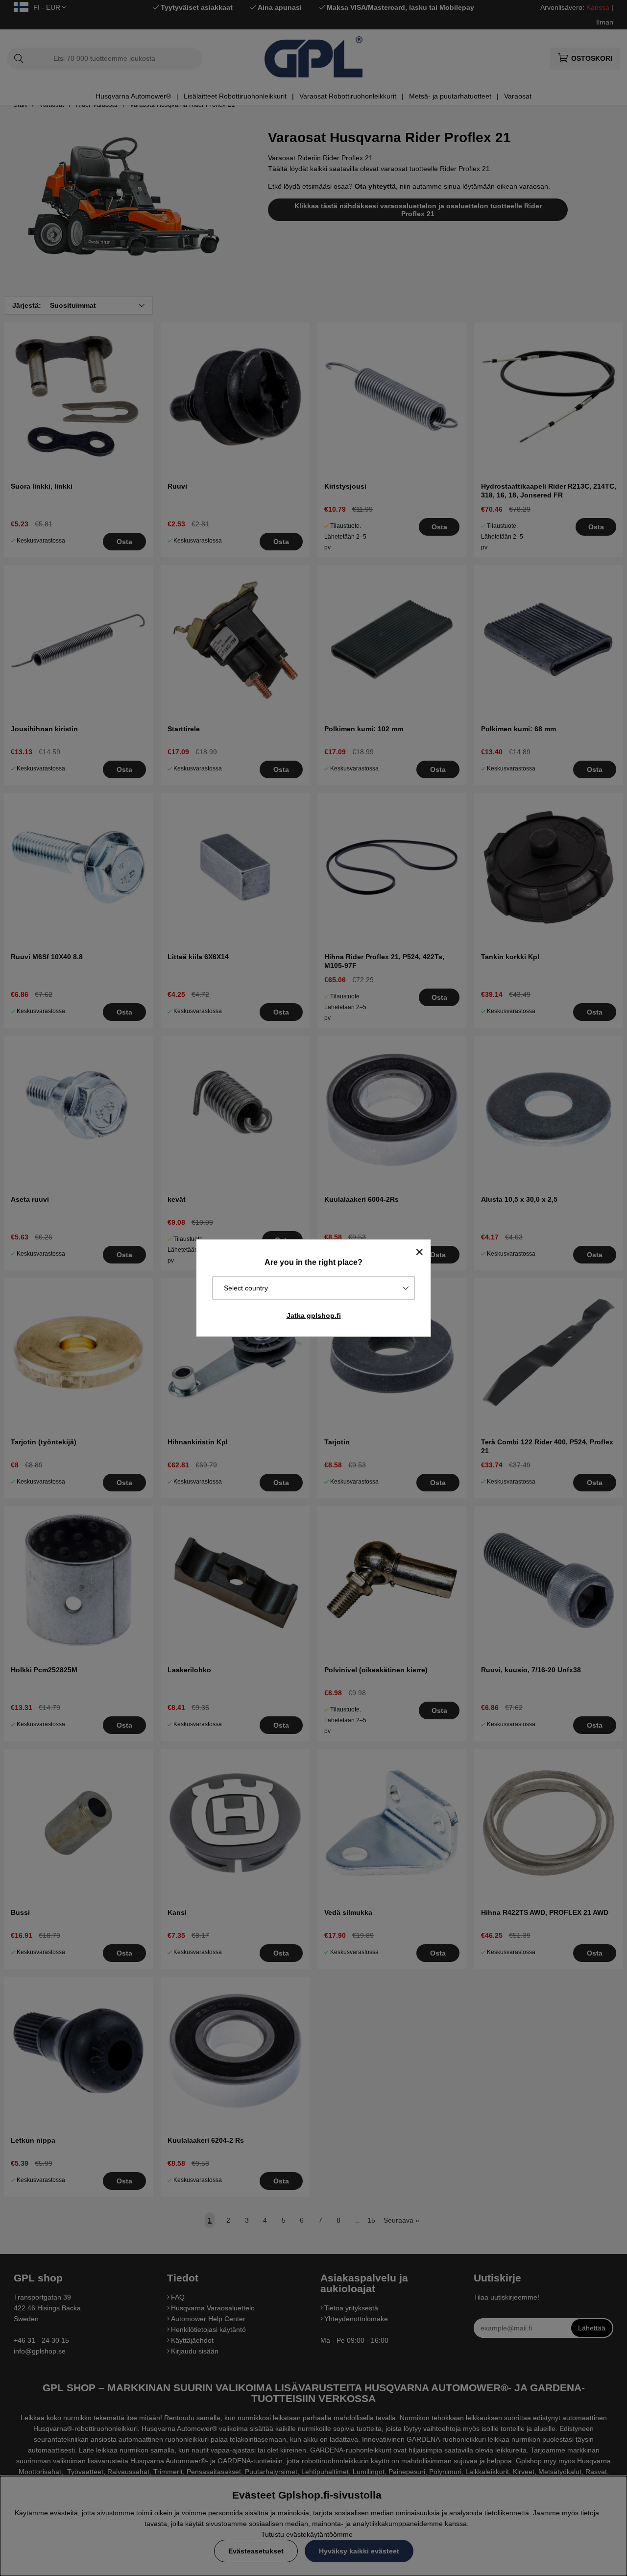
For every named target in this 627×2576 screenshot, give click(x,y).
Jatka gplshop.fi (314, 1315)
